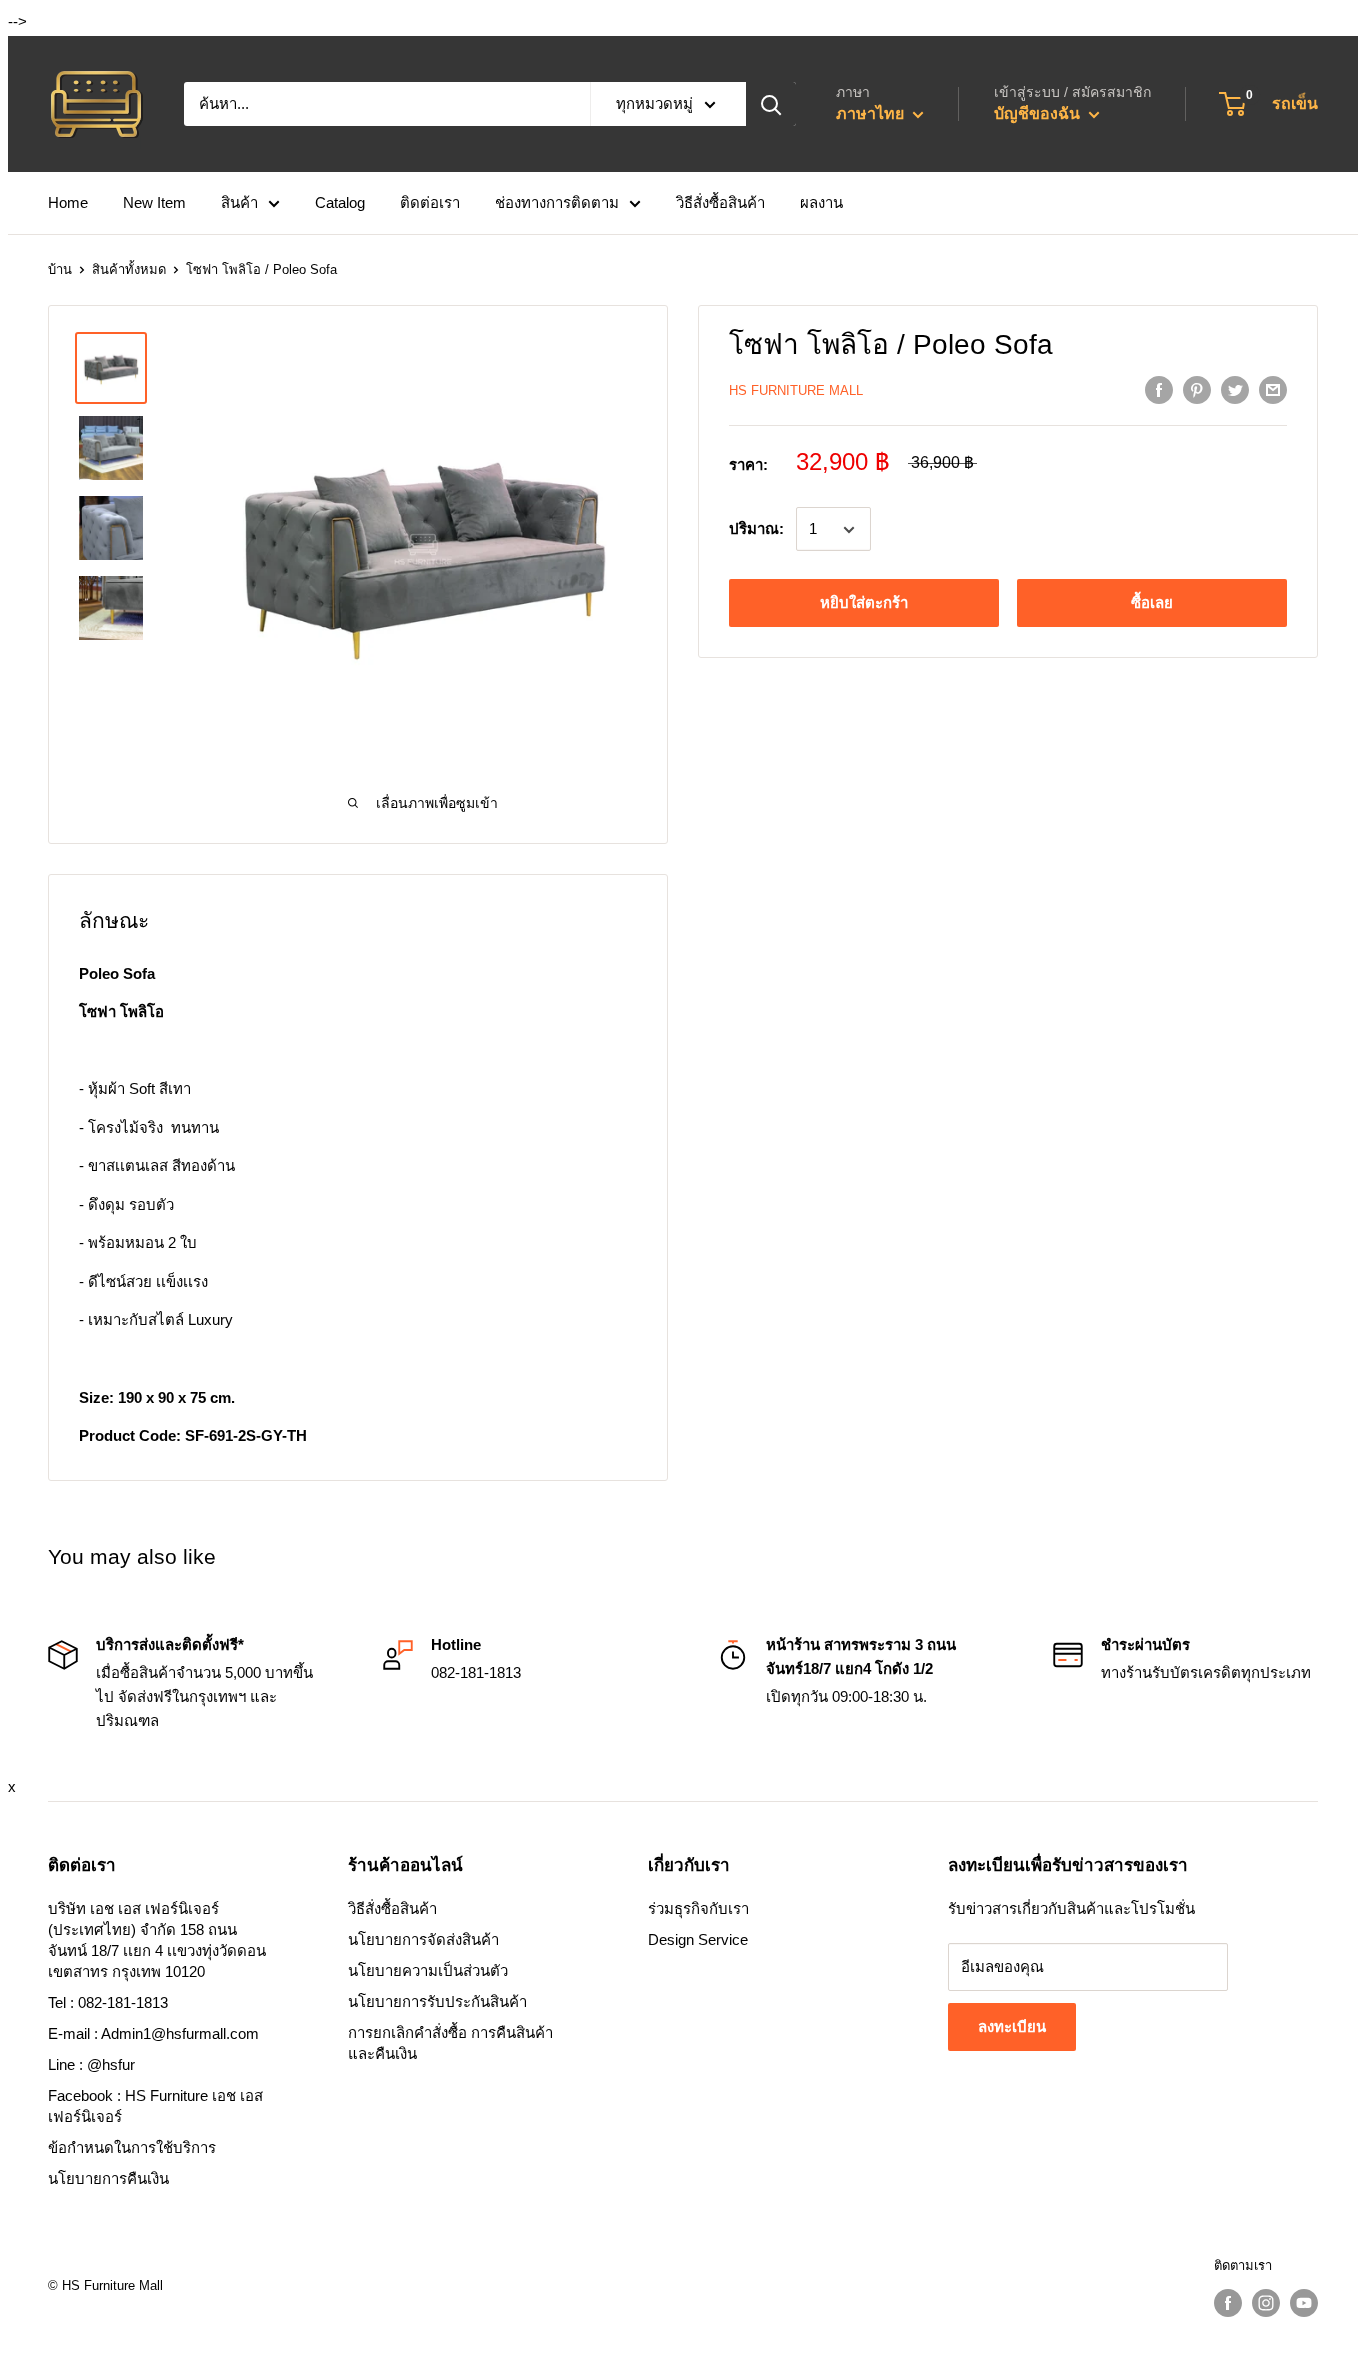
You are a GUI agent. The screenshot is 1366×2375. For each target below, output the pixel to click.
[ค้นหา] (771, 104)
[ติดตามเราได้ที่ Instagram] (1266, 2303)
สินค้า (239, 202)
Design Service (698, 1939)
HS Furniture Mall (796, 390)
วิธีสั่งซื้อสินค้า (720, 202)
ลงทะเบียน (1012, 2026)
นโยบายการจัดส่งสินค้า (423, 1939)
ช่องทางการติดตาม (557, 202)
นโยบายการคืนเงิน (108, 2178)
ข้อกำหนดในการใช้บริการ (132, 2147)
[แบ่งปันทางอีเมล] (1273, 389)
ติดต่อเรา (430, 202)
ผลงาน (821, 202)
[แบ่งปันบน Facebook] (1159, 389)
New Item (154, 202)
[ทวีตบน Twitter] (1235, 389)
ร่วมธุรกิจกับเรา (698, 1908)
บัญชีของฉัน (1039, 113)
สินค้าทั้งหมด (129, 269)
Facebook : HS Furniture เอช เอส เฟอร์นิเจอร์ (155, 2106)
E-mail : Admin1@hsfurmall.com (153, 2033)
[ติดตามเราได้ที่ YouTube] (1304, 2303)
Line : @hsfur (91, 2064)
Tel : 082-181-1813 (108, 2002)
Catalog (340, 202)
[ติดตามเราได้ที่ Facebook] (1228, 2303)
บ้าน (60, 269)
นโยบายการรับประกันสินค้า (437, 2001)
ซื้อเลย (1152, 603)
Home (68, 202)
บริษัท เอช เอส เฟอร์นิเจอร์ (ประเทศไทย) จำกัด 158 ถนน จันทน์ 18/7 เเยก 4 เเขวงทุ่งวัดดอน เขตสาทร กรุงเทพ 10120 (157, 1940)
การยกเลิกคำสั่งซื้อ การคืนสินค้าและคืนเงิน (450, 2043)
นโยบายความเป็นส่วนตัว (428, 1970)
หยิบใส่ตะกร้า (864, 603)
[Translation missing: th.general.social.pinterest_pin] (1197, 389)
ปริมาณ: (756, 529)
